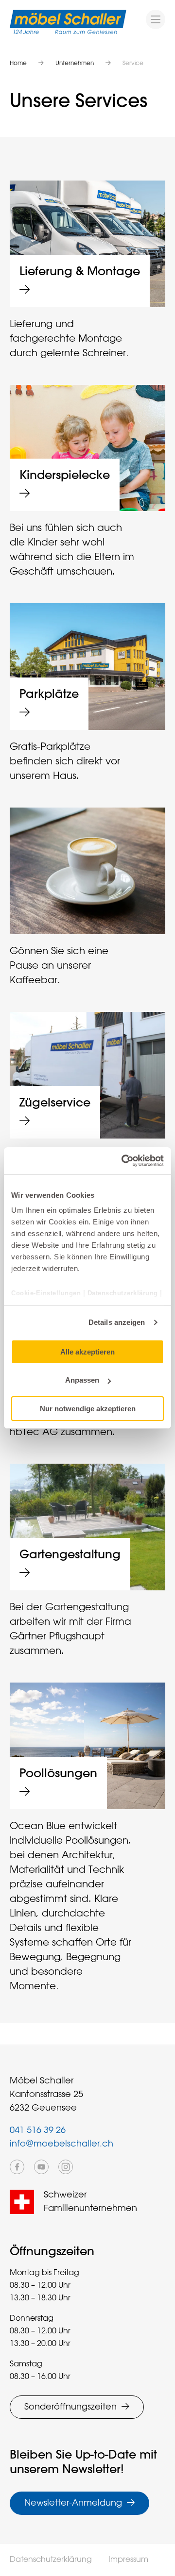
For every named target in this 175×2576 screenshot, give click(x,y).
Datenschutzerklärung (123, 1293)
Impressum (128, 2560)
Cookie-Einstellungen (47, 1293)
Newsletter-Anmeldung (73, 2503)
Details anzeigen (117, 1322)
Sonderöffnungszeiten (70, 2407)
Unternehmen (75, 64)
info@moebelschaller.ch (61, 2144)
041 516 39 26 (38, 2130)
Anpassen (82, 1380)
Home (18, 64)
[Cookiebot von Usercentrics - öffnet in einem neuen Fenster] (123, 1161)
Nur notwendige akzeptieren (88, 1409)
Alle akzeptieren (87, 1351)
